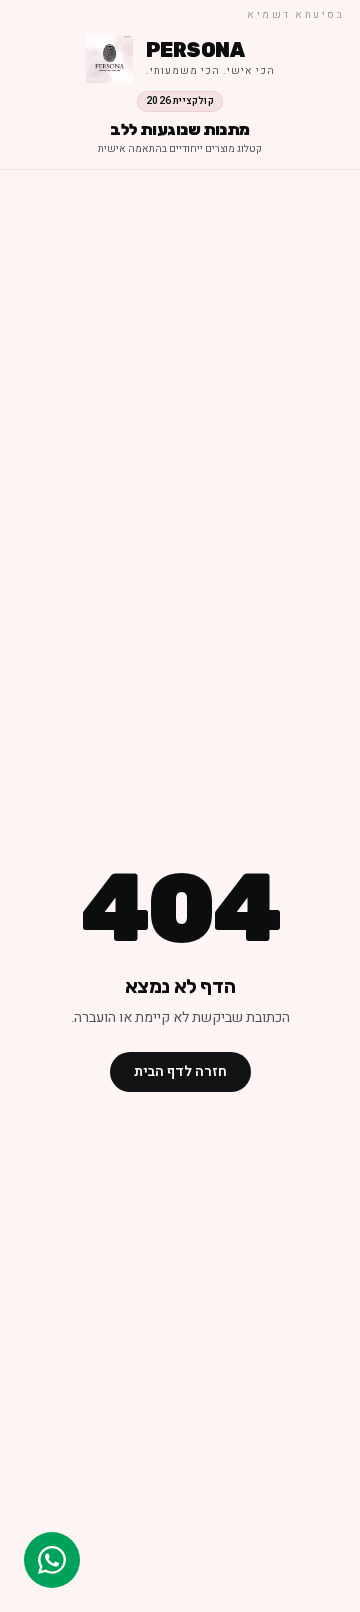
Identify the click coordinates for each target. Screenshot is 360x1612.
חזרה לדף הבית (180, 1071)
